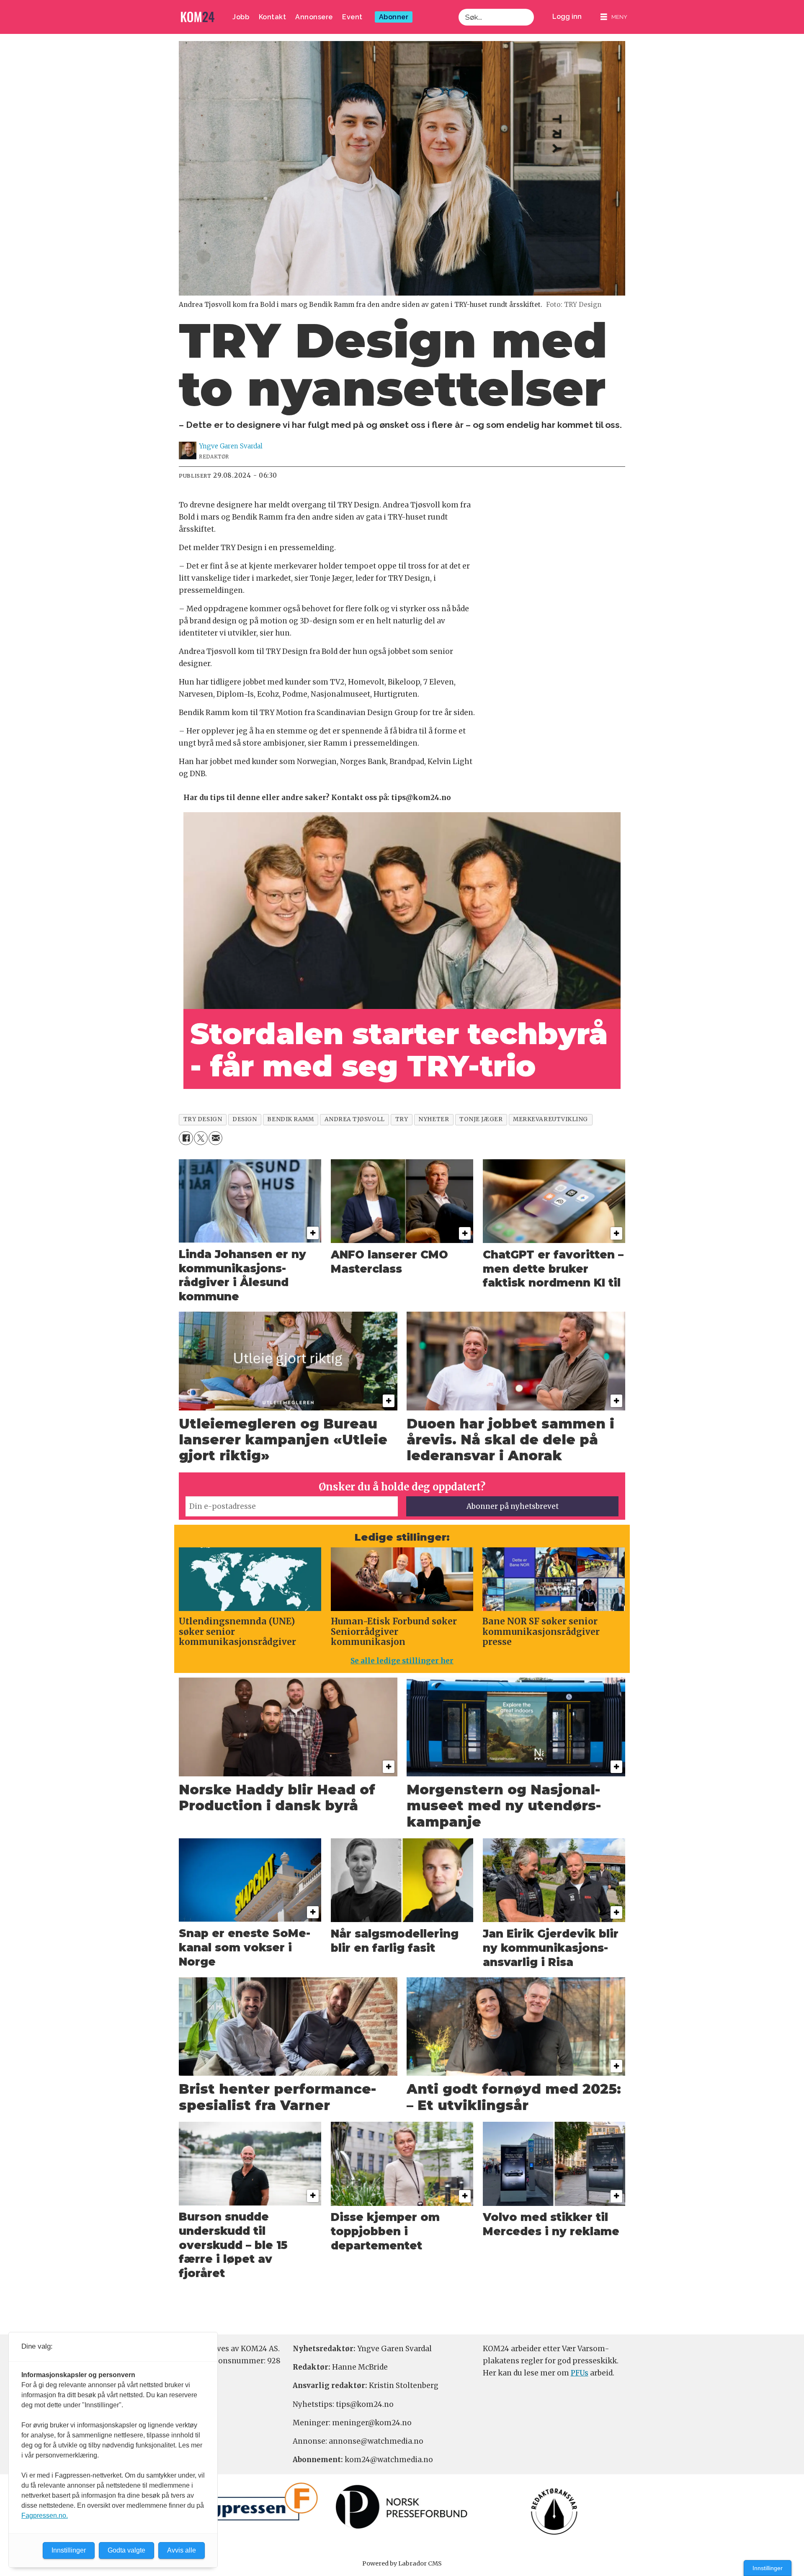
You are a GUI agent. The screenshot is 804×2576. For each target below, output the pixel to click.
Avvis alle (182, 2550)
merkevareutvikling (550, 1119)
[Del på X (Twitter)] (201, 1138)
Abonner (394, 17)
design (245, 1119)
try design (203, 1119)
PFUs (580, 2373)
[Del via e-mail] (215, 1138)
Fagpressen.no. (45, 2516)
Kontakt (273, 17)
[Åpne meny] (614, 17)
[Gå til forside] (198, 17)
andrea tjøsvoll (355, 1119)
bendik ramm (290, 1119)
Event (352, 17)
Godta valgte (126, 2550)
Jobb (241, 17)
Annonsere (314, 17)
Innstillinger (768, 2568)
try (402, 1119)
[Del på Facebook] (186, 1138)
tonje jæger (481, 1119)
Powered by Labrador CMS (402, 2563)
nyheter (434, 1119)
